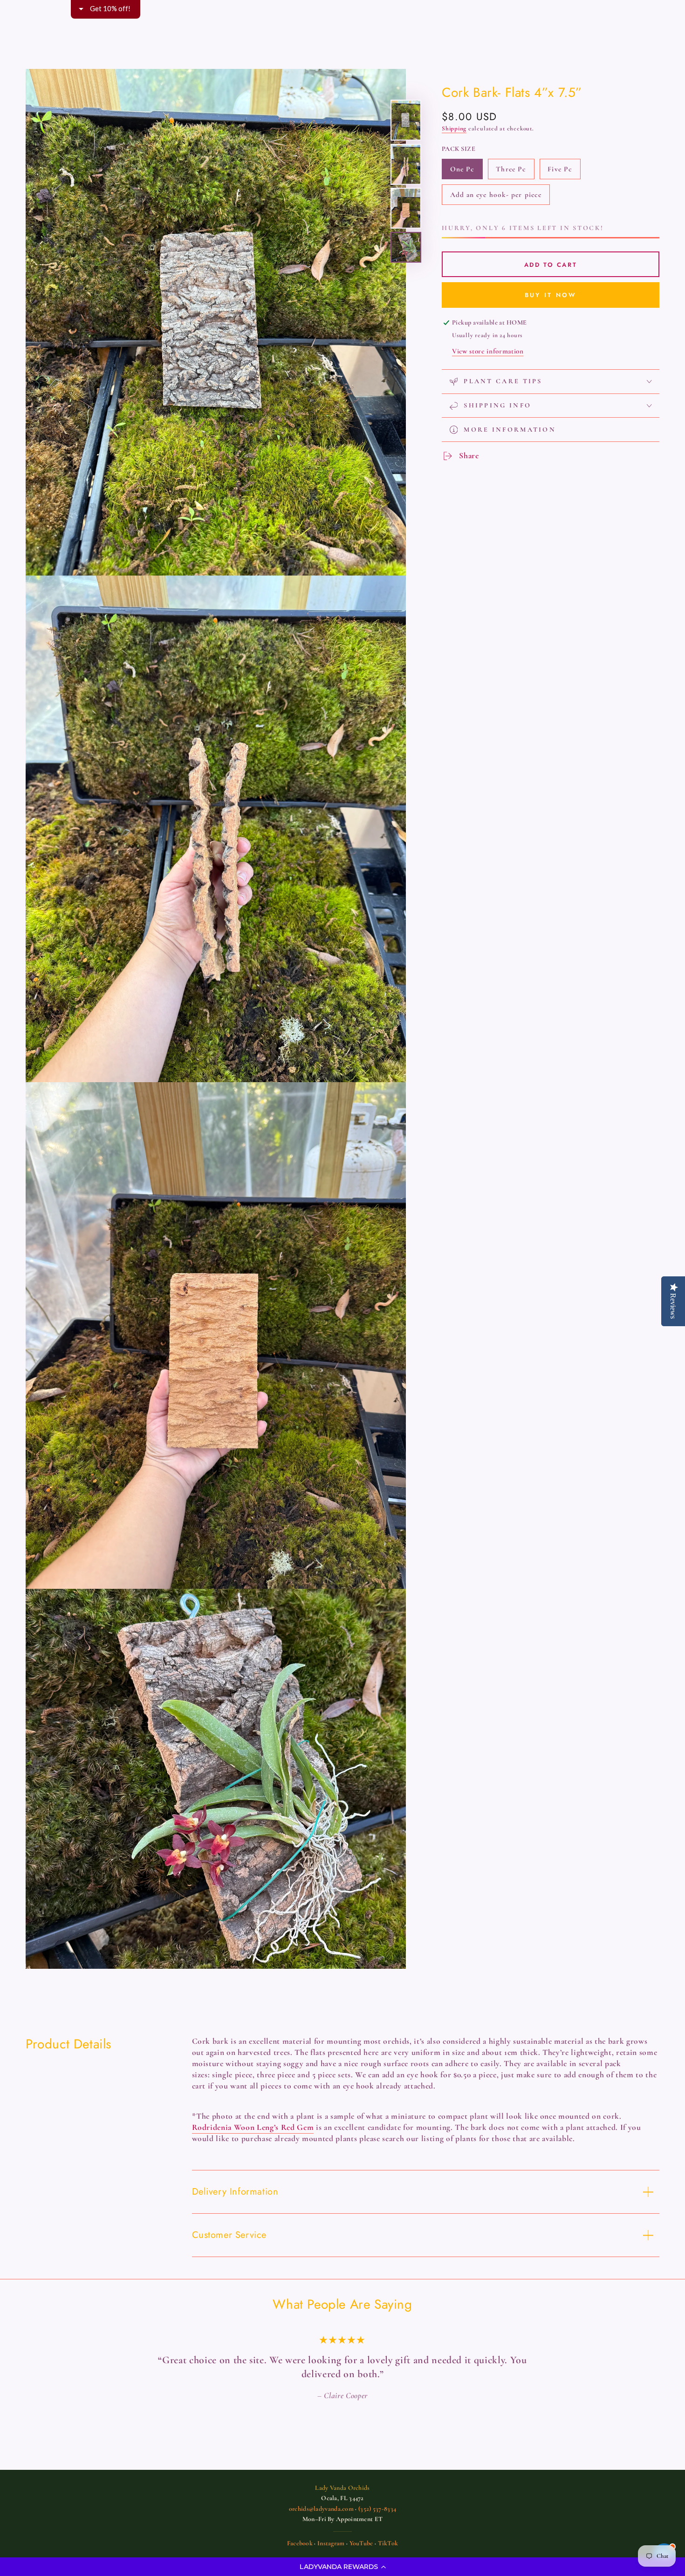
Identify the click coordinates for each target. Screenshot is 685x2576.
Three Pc (514, 172)
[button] (342, 2567)
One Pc (466, 172)
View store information (488, 351)
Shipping (454, 129)
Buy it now (551, 295)
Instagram (331, 2529)
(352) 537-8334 (377, 2495)
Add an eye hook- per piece (496, 198)
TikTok (388, 2529)
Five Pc (564, 172)
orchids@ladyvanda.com (321, 2495)
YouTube (361, 2529)
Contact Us (330, 2546)
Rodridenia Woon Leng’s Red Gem (253, 2127)
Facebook (300, 2529)
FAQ (363, 2546)
